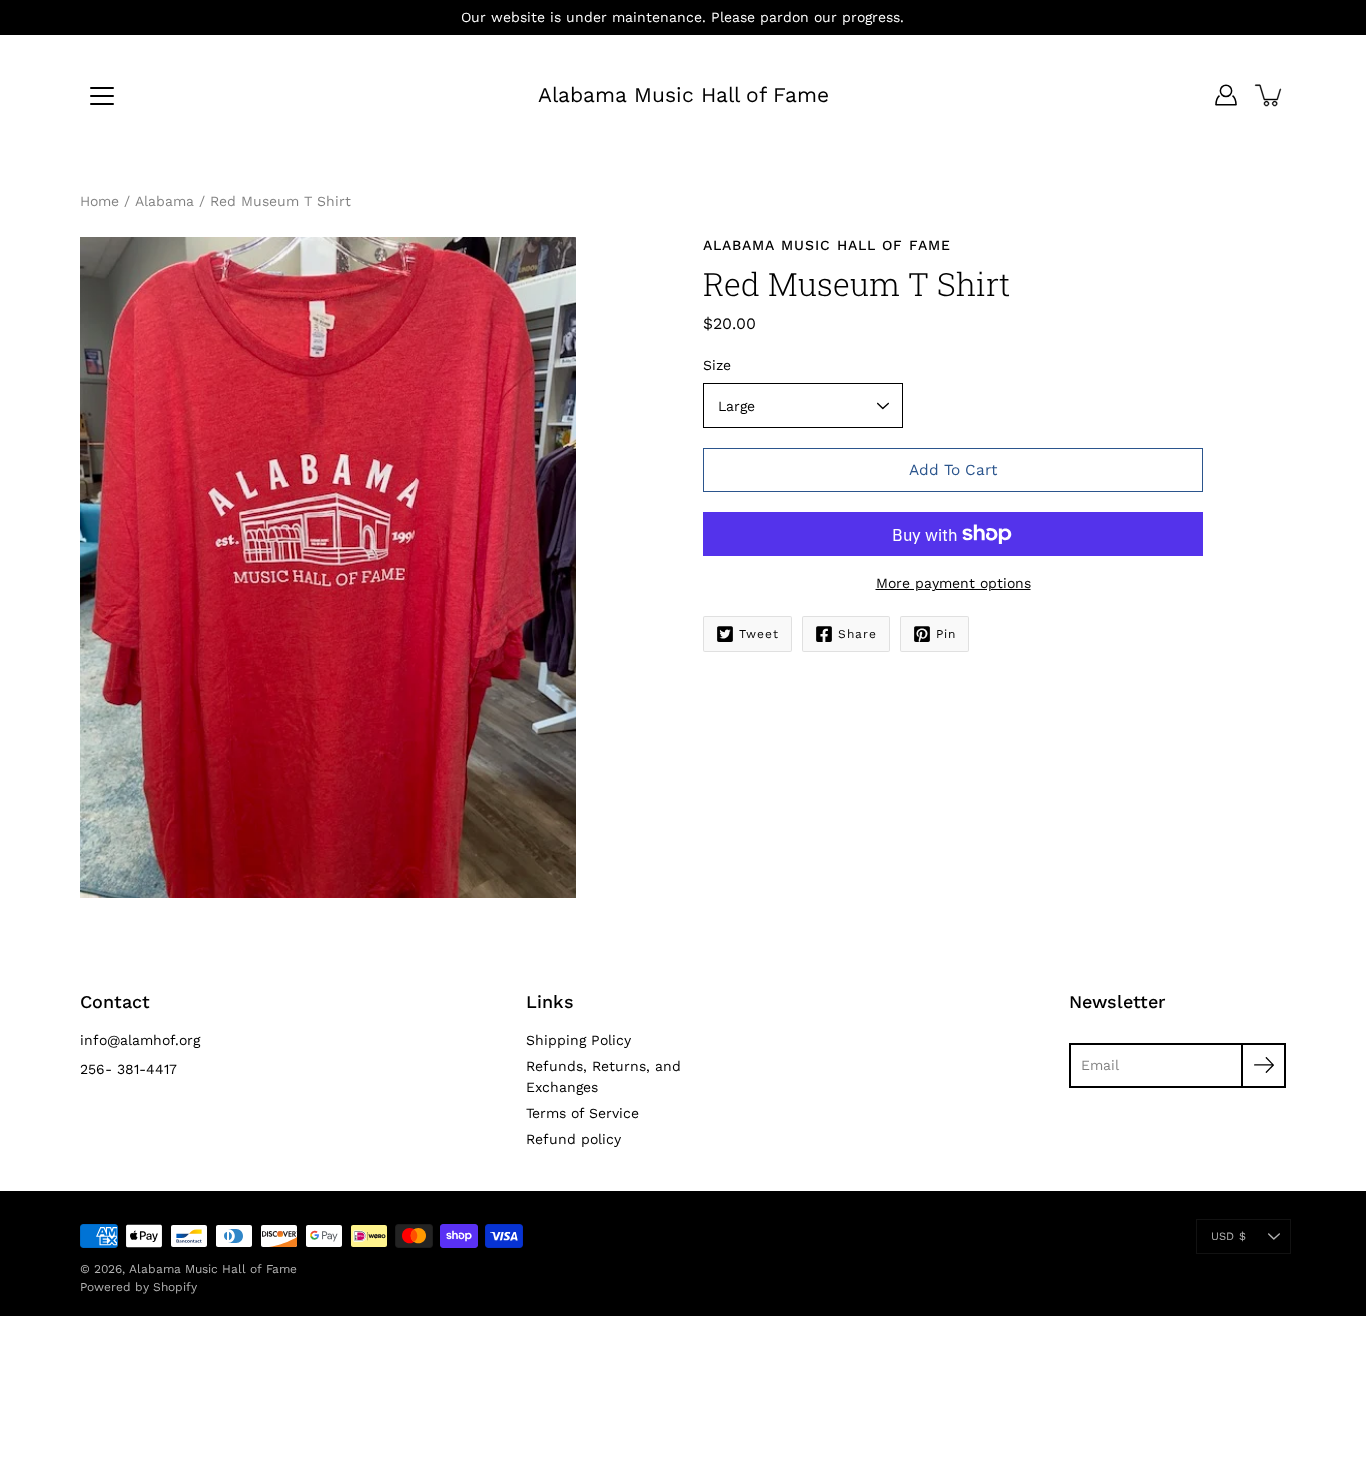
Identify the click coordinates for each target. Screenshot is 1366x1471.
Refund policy (573, 1139)
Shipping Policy (578, 1040)
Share (857, 634)
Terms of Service (582, 1113)
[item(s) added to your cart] (1270, 95)
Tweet (759, 634)
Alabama (164, 201)
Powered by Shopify (138, 1287)
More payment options (953, 583)
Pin (946, 634)
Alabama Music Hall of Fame (683, 94)
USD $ (1228, 1236)
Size (717, 365)
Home (99, 201)
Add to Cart (953, 470)
